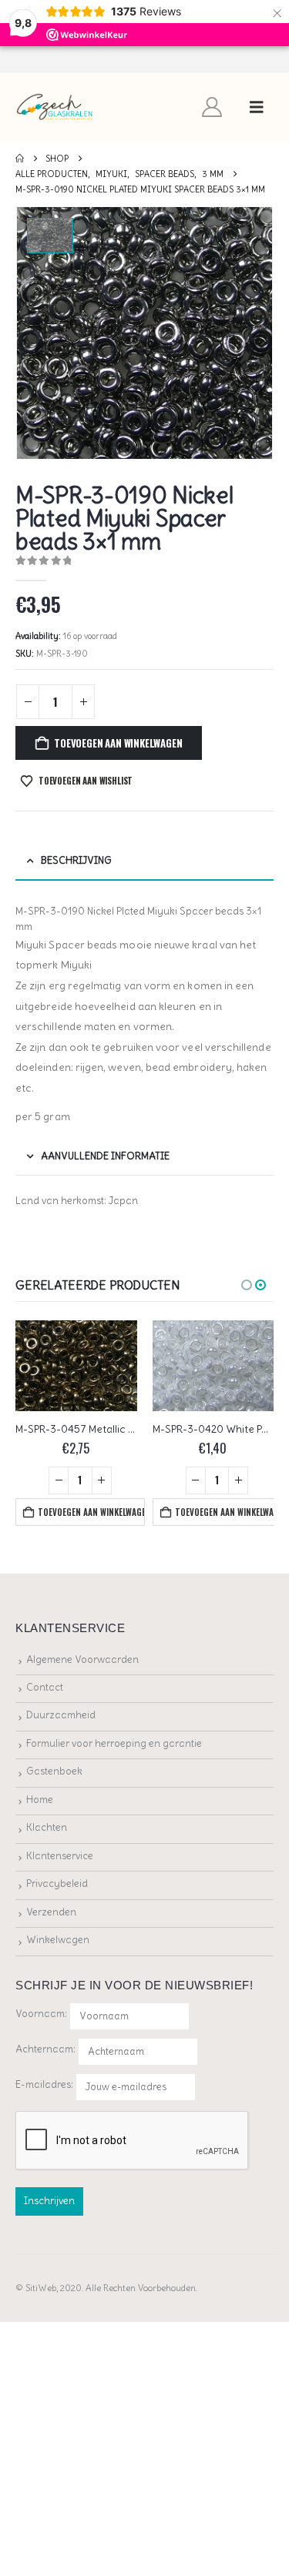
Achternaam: (45, 2049)
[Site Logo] (55, 107)
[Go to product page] (76, 1366)
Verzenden (51, 1912)
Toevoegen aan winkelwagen (118, 743)
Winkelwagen (58, 1940)
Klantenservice (60, 1856)
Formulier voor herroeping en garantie (114, 1743)
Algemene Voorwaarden (82, 1659)
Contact (45, 1687)
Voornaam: (41, 2014)
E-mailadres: (45, 2084)
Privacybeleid (57, 1883)
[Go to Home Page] (20, 159)
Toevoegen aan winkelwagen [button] (91, 1512)
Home (40, 1800)
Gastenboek (54, 1771)
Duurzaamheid (61, 1715)
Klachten (47, 1827)
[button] (257, 107)
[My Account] (212, 107)
